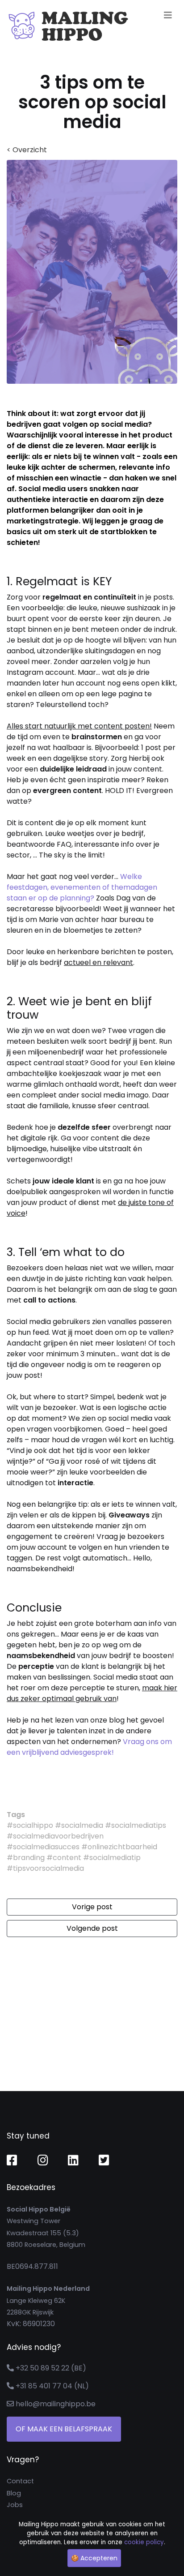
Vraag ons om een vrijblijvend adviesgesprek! (89, 1747)
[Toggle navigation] (168, 15)
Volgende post (92, 1928)
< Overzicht (27, 150)
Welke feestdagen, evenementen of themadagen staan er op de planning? (82, 887)
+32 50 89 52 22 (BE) (51, 2368)
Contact (20, 2481)
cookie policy (144, 2542)
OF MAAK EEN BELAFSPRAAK (64, 2429)
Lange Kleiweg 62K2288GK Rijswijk (48, 2300)
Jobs (15, 2505)
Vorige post (92, 1907)
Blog (14, 2493)
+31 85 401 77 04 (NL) (52, 2386)
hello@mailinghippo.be (56, 2404)
